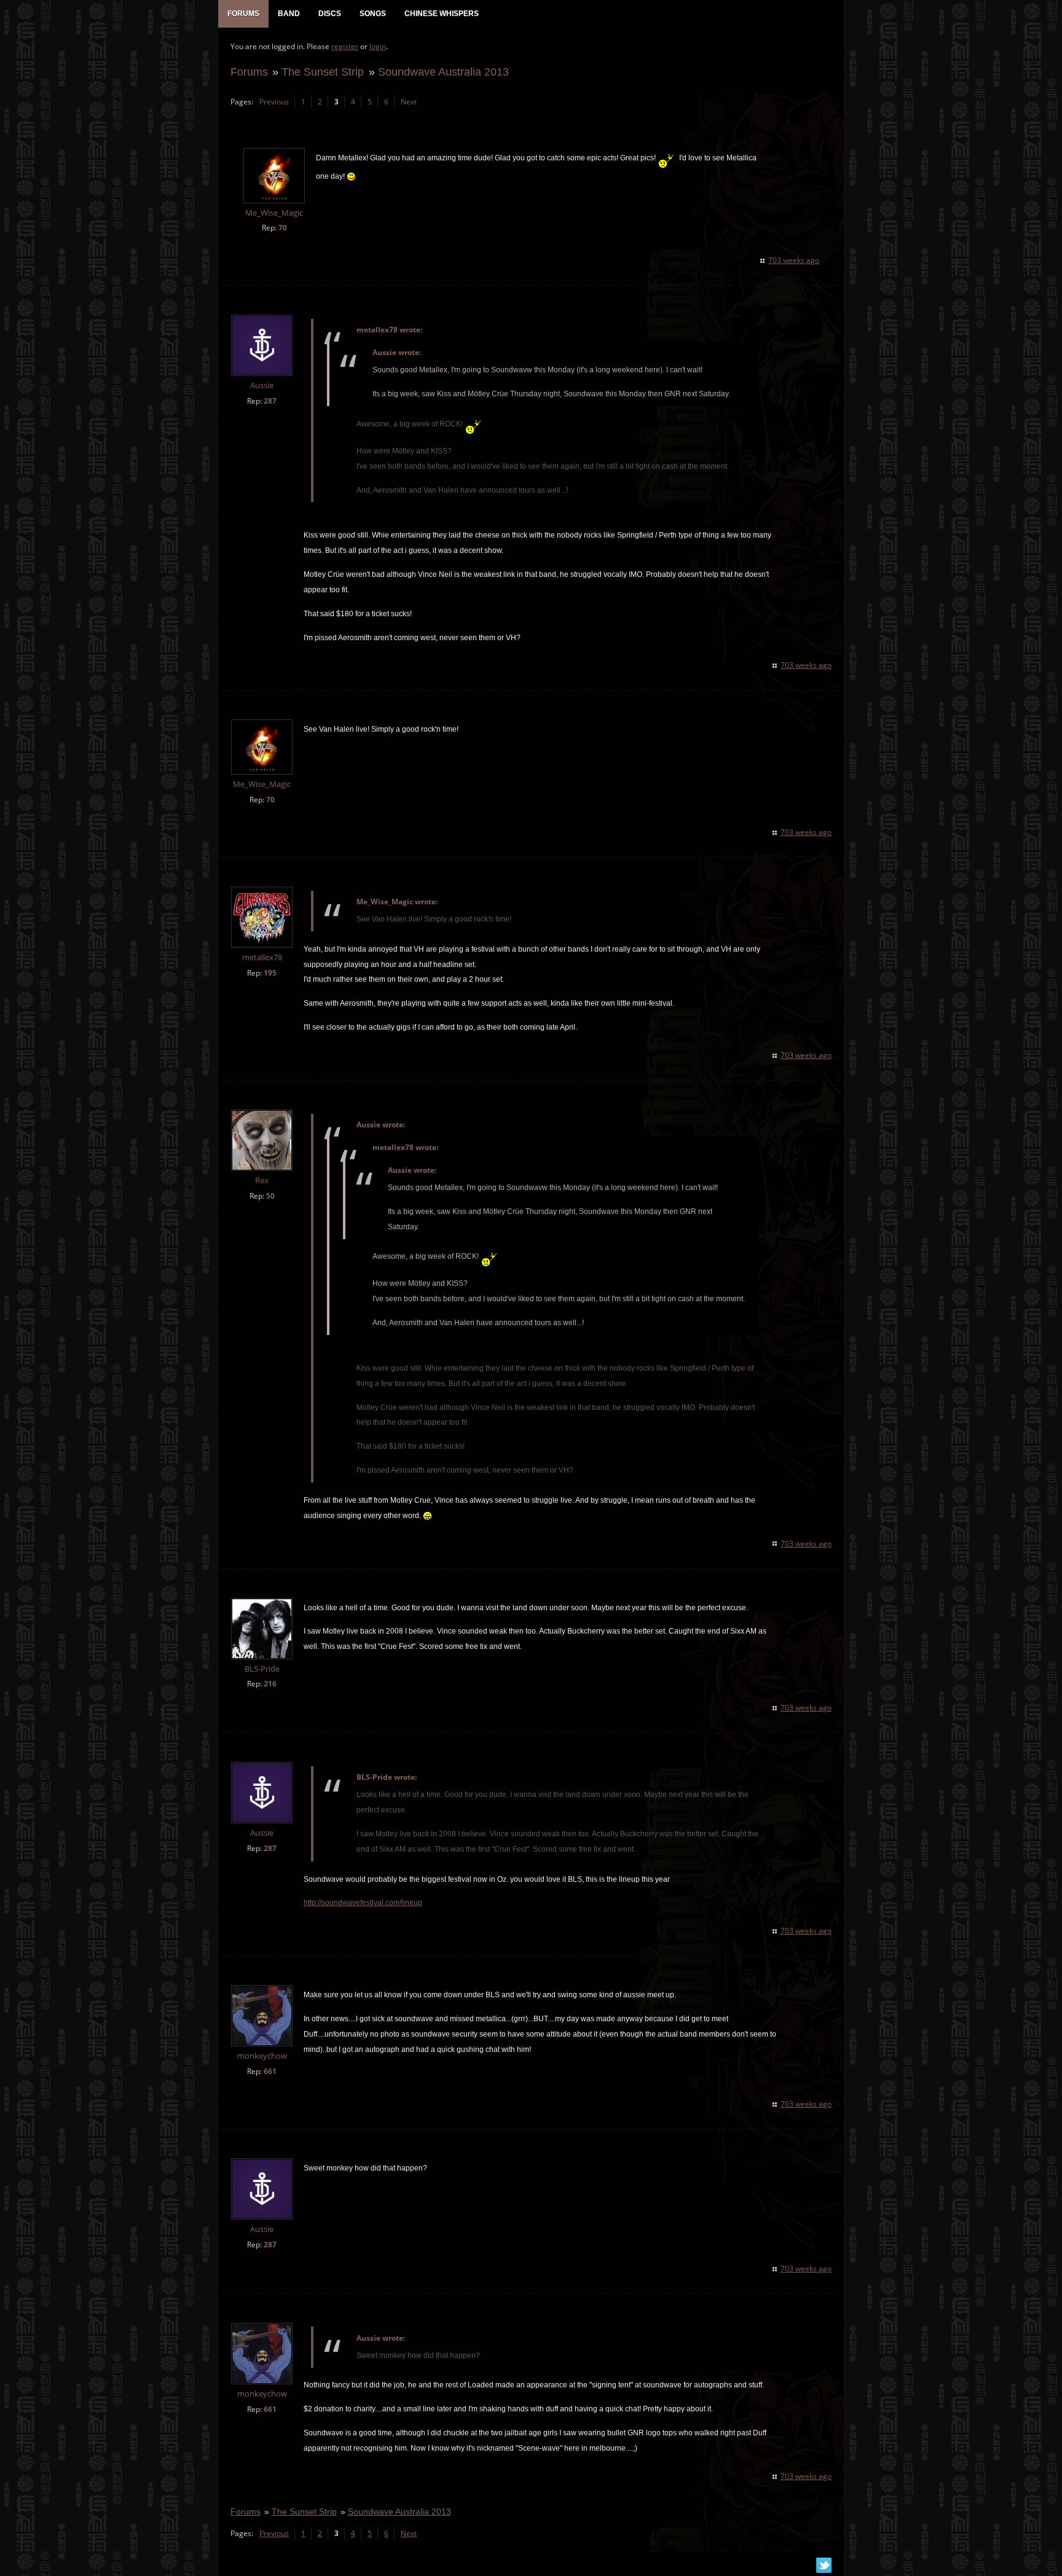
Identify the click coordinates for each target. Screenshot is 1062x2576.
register (345, 46)
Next (409, 102)
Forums (249, 72)
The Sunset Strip (323, 72)
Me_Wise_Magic (274, 213)
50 (270, 1196)
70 (283, 228)
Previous (274, 102)
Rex (262, 1180)
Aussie (262, 386)
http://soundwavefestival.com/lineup (363, 1903)
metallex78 (262, 957)
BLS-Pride (262, 1669)
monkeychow (262, 2056)
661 (270, 2071)
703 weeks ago (794, 260)
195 (270, 973)
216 (270, 1684)
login (378, 46)
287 (270, 401)
